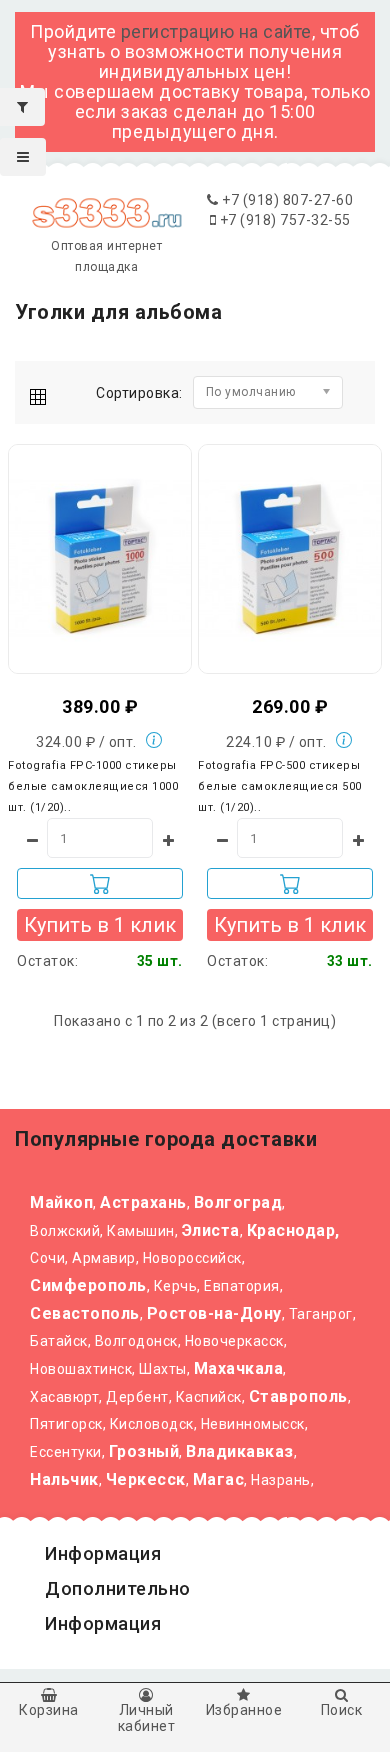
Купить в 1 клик (100, 925)
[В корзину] (100, 883)
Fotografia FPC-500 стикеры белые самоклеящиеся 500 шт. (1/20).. (280, 786)
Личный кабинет (147, 1717)
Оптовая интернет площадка (106, 256)
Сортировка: (139, 393)
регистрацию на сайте (216, 31)
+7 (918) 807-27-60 (286, 200)
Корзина (49, 1710)
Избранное (244, 1710)
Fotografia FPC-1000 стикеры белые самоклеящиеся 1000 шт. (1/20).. (93, 786)
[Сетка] (42, 393)
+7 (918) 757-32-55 (283, 220)
